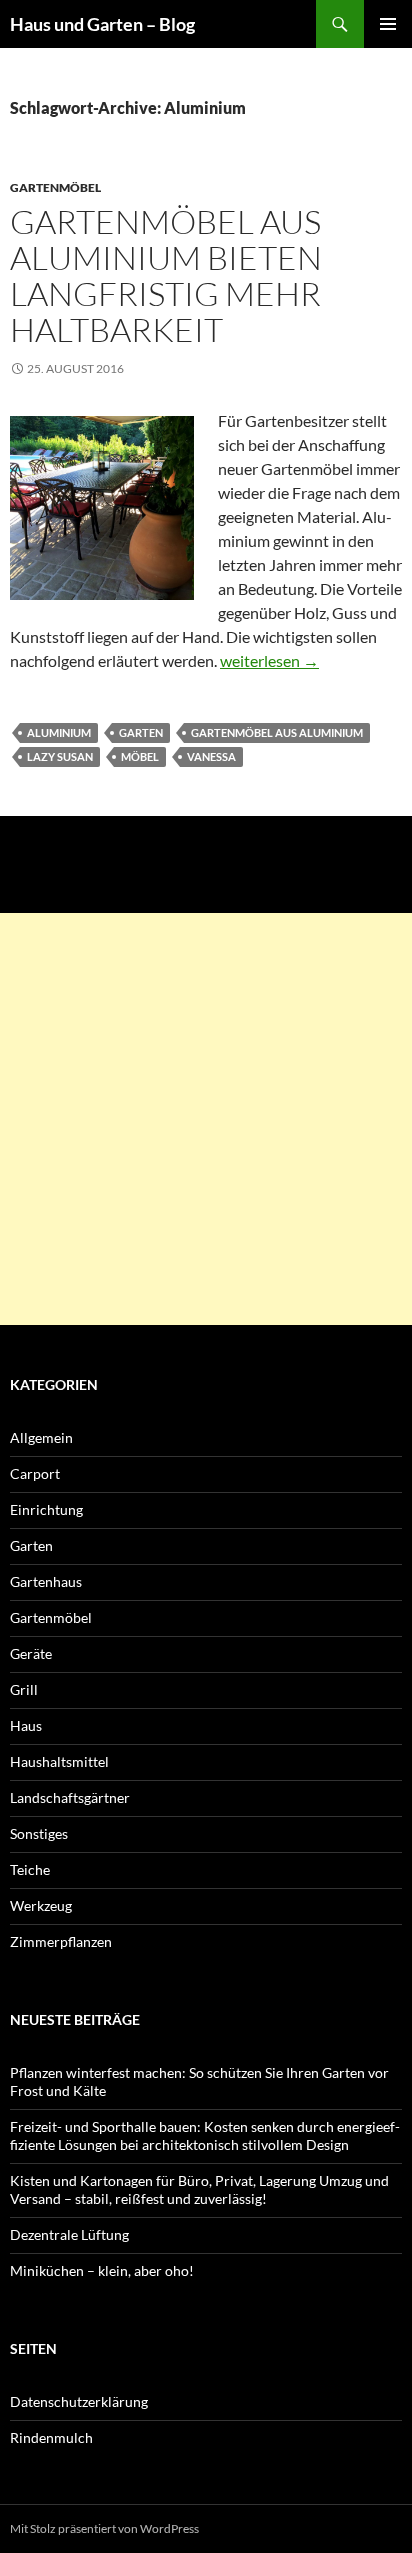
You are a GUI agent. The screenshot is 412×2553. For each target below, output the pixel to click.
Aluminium (59, 732)
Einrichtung (46, 1509)
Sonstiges (39, 1833)
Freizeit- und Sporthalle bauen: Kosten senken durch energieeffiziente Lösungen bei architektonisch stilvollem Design (205, 2135)
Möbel (140, 756)
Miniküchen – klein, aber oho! (102, 2270)
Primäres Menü (388, 24)
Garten (141, 732)
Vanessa (211, 756)
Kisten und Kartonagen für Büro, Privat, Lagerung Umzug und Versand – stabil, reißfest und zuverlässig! (199, 2189)
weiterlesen (269, 660)
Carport (35, 1473)
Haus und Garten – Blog (102, 24)
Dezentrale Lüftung (69, 2234)
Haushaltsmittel (59, 1761)
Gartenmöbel (55, 187)
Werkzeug (41, 1905)
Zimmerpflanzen (61, 1941)
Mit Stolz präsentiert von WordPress (104, 2528)
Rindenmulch (51, 2437)
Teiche (30, 1869)
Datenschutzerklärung (79, 2401)
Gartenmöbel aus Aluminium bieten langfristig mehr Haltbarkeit (166, 275)
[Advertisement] (206, 1119)
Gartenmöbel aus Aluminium (277, 732)
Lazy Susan (60, 756)
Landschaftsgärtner (70, 1797)
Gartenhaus (46, 1581)
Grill (24, 1689)
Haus (26, 1725)
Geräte (31, 1653)
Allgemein (41, 1437)
